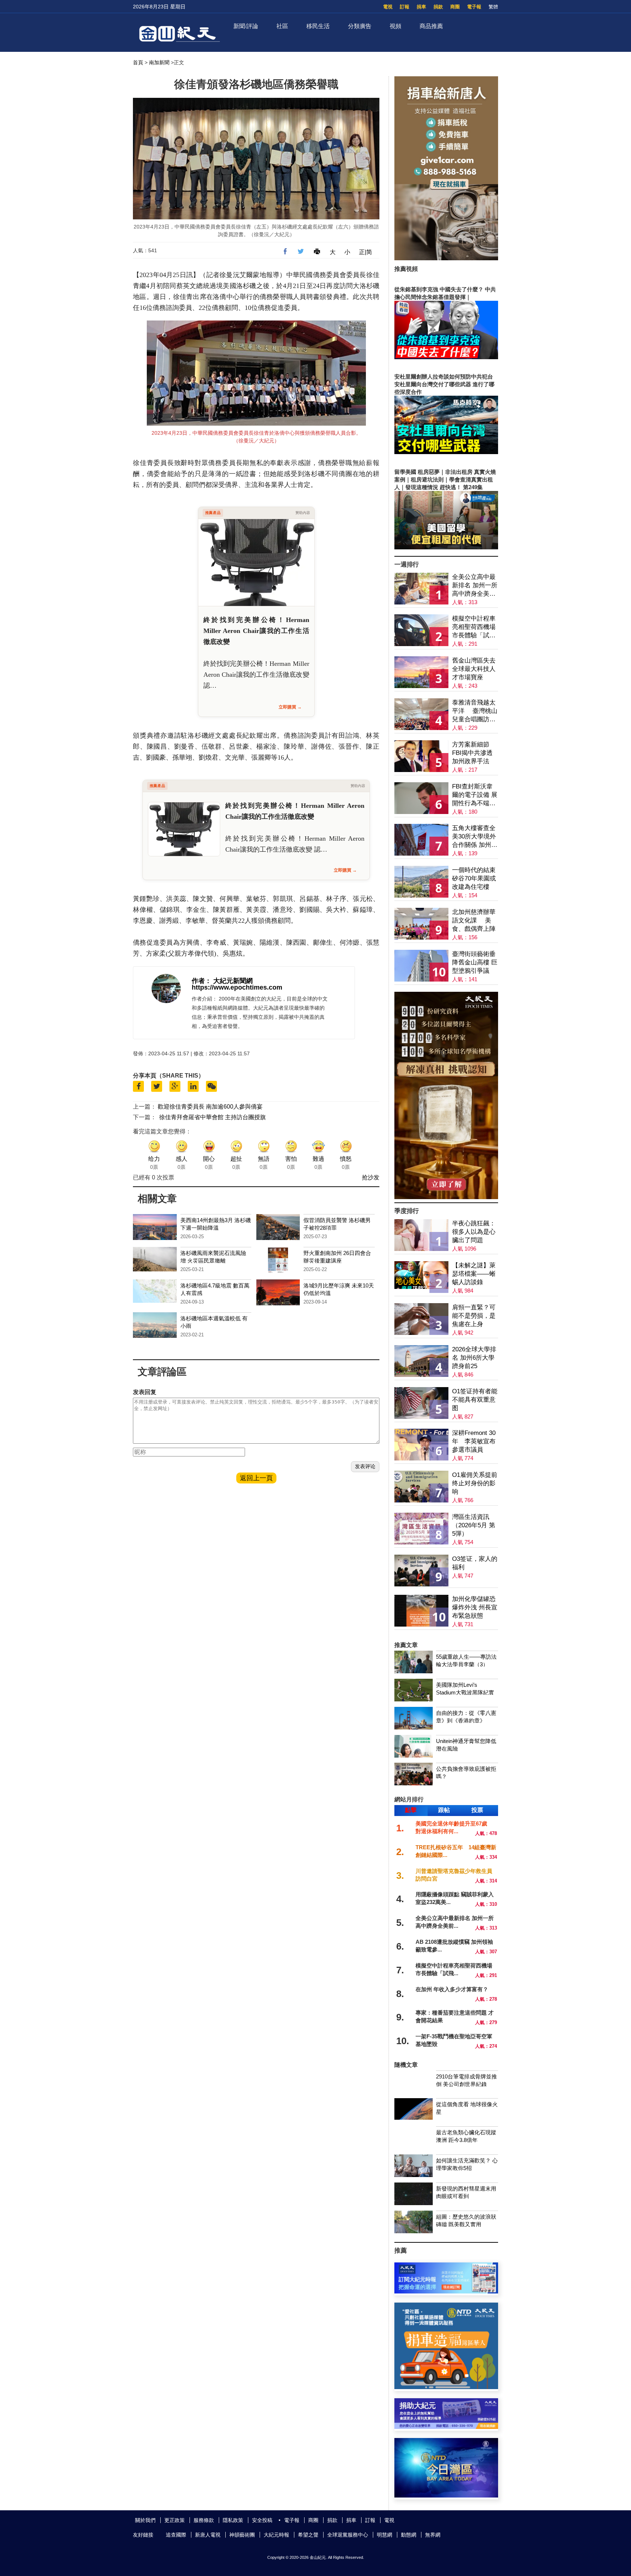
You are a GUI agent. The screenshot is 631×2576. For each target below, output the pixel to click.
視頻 (395, 26)
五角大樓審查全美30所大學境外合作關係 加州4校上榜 (474, 837)
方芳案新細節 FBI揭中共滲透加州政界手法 (472, 753)
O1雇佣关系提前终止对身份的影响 (475, 1483)
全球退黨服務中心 (348, 2535)
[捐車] (446, 2387)
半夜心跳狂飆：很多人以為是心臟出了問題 (474, 1232)
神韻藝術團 (242, 2535)
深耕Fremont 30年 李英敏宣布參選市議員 (474, 1441)
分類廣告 (360, 26)
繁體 (493, 7)
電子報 (474, 7)
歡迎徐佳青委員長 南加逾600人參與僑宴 (210, 1107)
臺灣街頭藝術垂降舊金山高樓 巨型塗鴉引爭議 (475, 962)
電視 (388, 7)
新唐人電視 (208, 2535)
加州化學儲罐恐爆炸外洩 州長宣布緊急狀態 (475, 1607)
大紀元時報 (276, 2535)
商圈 (455, 7)
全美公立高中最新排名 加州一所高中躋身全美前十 (475, 586)
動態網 (409, 2535)
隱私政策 (233, 2520)
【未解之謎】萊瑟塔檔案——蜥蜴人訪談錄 (474, 1274)
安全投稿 (262, 2520)
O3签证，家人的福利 (475, 1563)
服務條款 (204, 2520)
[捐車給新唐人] (446, 258)
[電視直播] (446, 2496)
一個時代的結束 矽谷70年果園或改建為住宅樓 (474, 878)
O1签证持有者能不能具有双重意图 (475, 1400)
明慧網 (385, 2535)
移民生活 (318, 26)
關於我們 (145, 2520)
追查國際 (176, 2535)
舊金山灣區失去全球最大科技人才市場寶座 (474, 669)
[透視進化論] (446, 1197)
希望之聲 (308, 2535)
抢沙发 (371, 1177)
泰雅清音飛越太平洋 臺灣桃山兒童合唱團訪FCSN (475, 711)
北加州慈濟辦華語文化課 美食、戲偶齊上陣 (474, 920)
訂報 (405, 7)
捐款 (438, 7)
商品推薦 (431, 26)
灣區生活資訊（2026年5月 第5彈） (474, 1525)
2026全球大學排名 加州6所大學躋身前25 (474, 1358)
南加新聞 (159, 62)
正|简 (366, 252)
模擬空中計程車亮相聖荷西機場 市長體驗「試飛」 (474, 627)
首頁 (138, 62)
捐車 (421, 7)
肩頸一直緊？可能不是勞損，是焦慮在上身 (474, 1316)
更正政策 (175, 2520)
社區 (282, 26)
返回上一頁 (256, 1478)
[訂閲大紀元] (446, 2291)
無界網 (433, 2535)
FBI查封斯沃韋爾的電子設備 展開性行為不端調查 (475, 795)
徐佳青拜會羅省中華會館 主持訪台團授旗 (213, 1117)
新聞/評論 (246, 26)
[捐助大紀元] (446, 2427)
